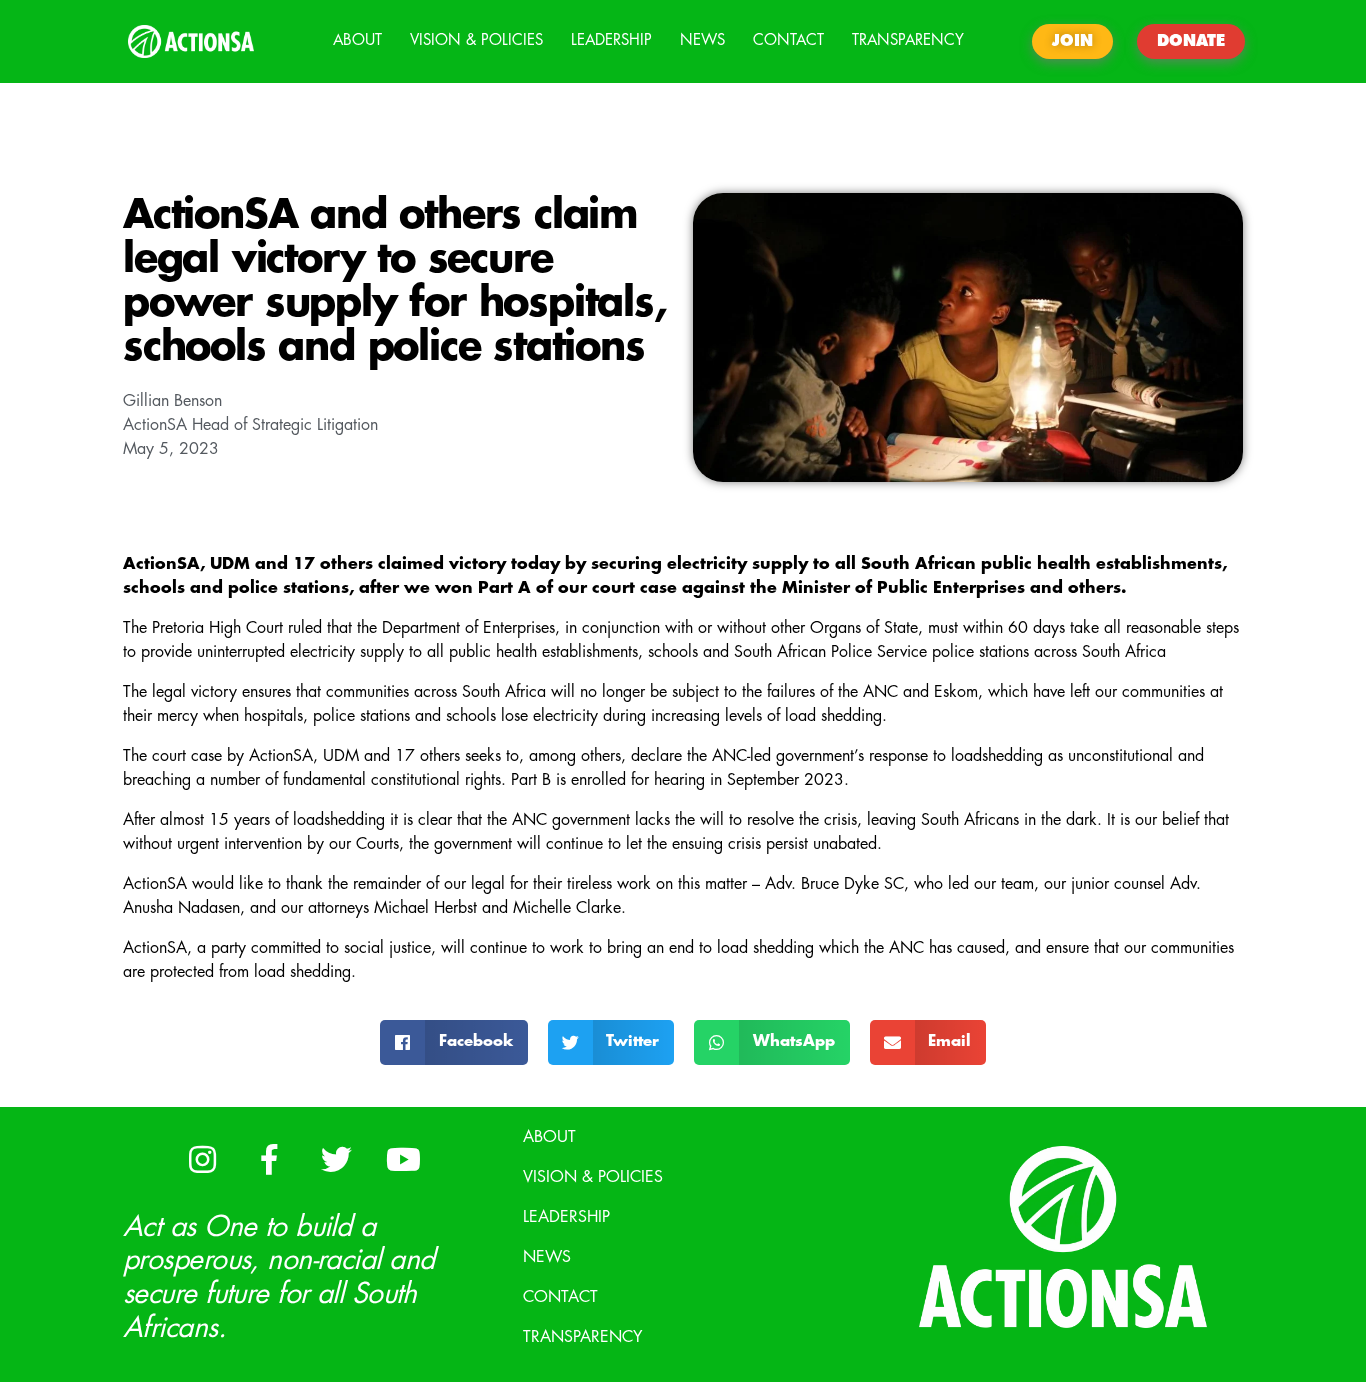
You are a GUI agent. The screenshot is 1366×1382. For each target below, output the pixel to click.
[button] (454, 1042)
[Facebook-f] (269, 1160)
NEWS (702, 40)
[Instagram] (202, 1160)
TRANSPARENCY (908, 40)
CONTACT (788, 40)
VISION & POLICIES (476, 40)
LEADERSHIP (611, 40)
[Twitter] (336, 1160)
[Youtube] (403, 1160)
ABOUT (357, 40)
